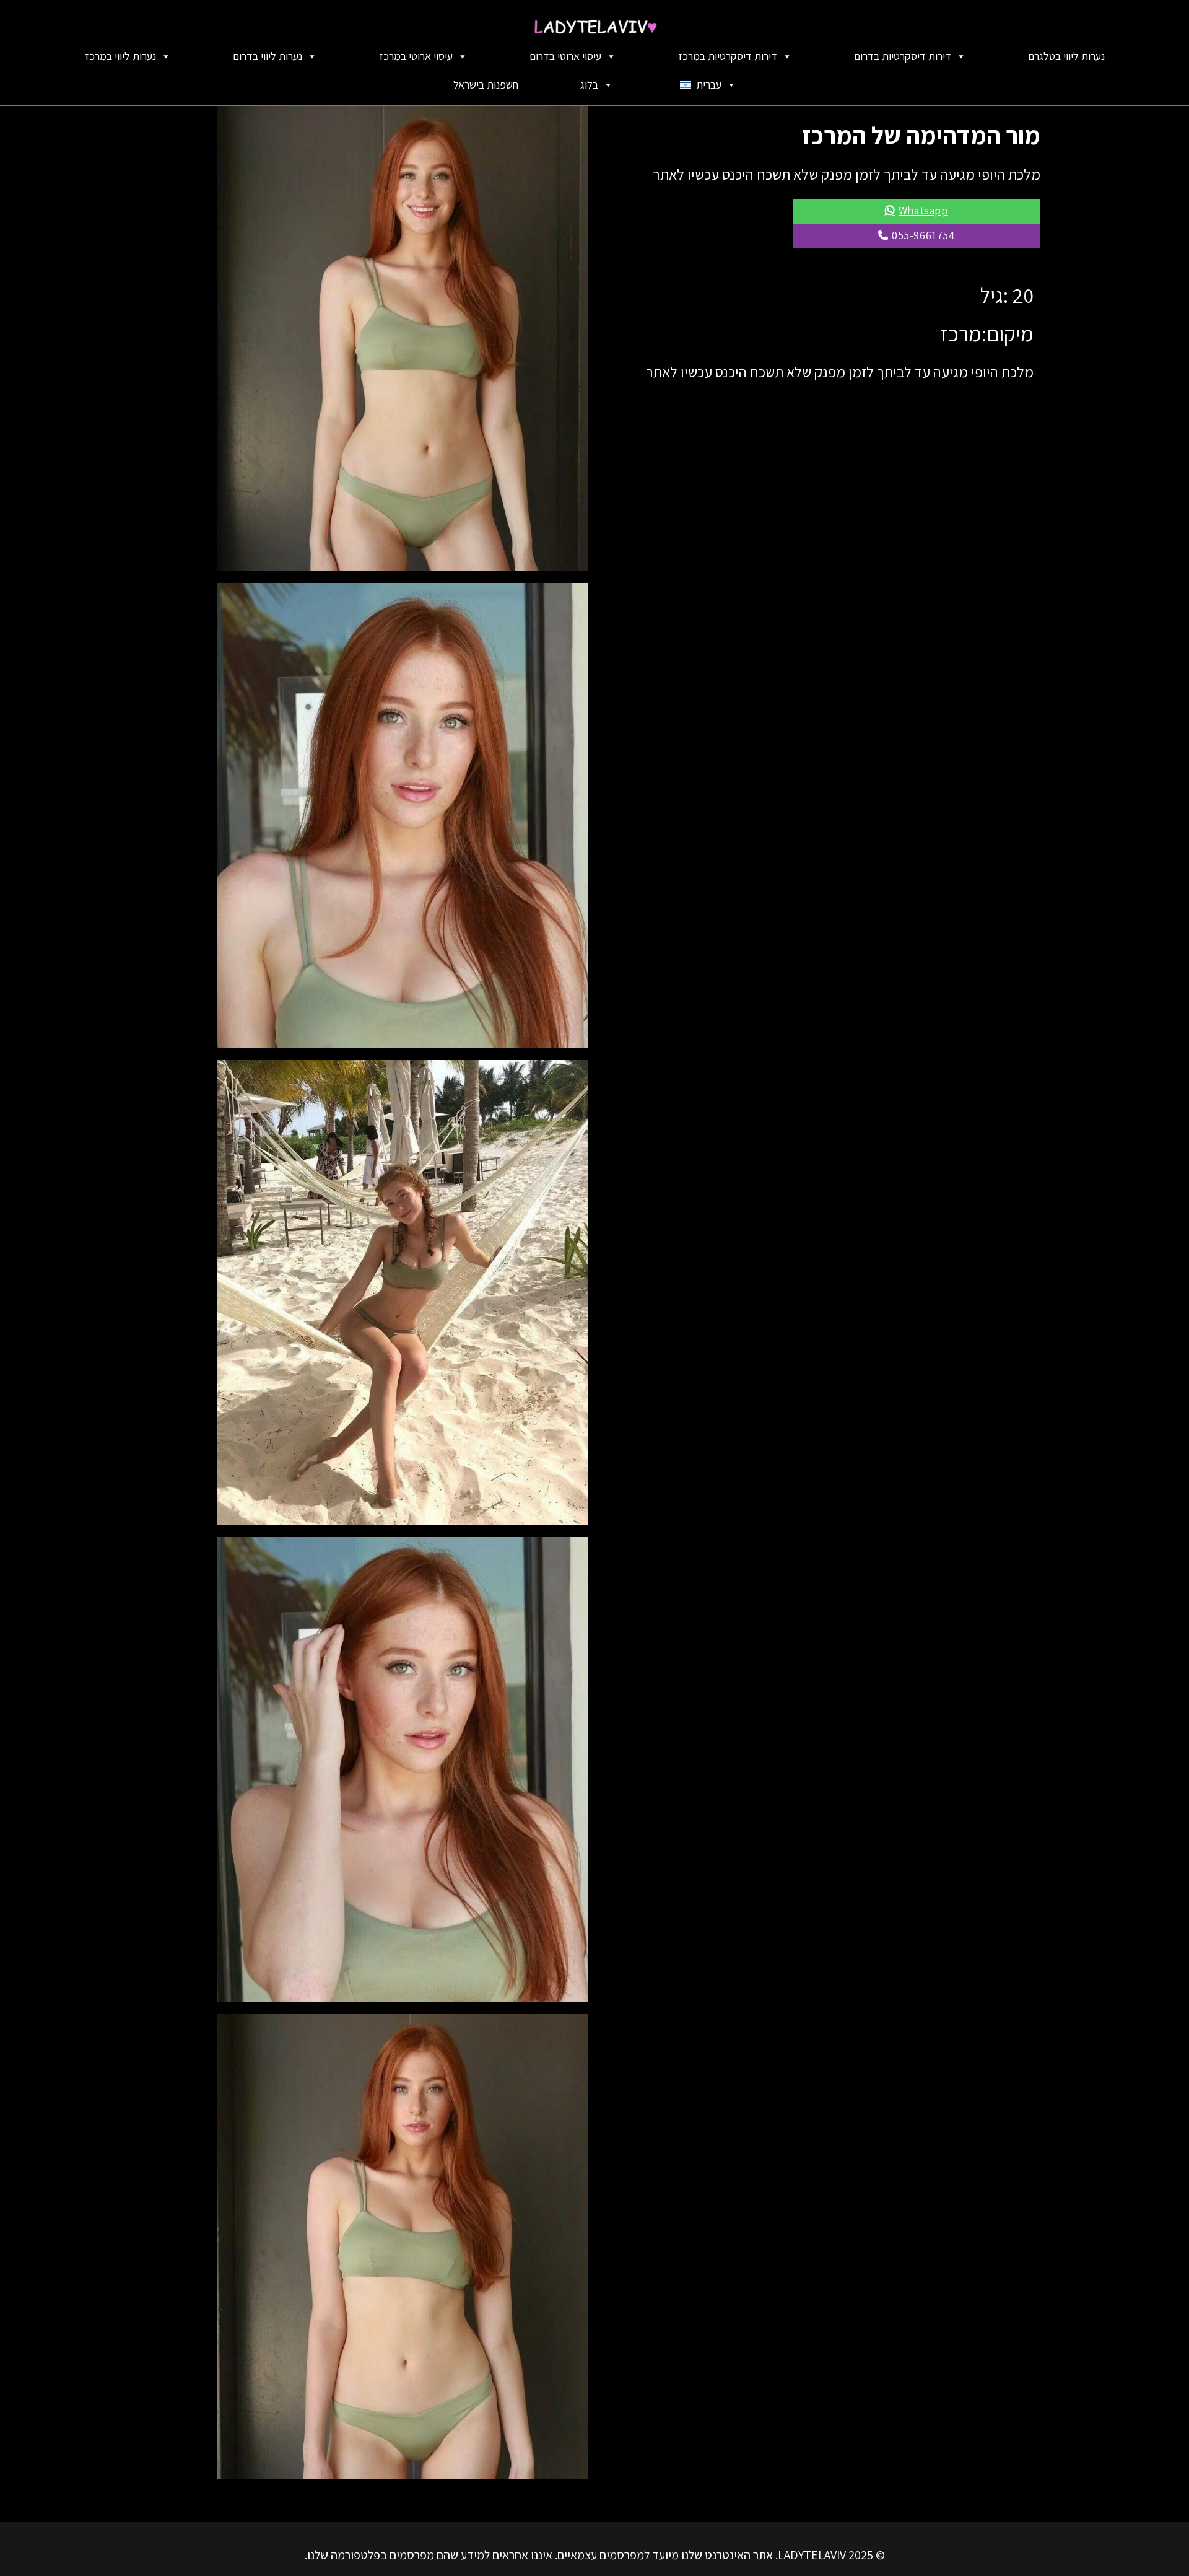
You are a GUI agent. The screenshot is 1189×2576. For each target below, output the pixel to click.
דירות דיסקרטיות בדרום (903, 56)
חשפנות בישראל (486, 85)
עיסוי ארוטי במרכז (416, 56)
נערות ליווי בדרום (268, 56)
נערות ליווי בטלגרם (1066, 56)
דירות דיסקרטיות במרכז (728, 56)
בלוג (589, 85)
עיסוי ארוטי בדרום (565, 56)
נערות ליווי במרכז (120, 56)
